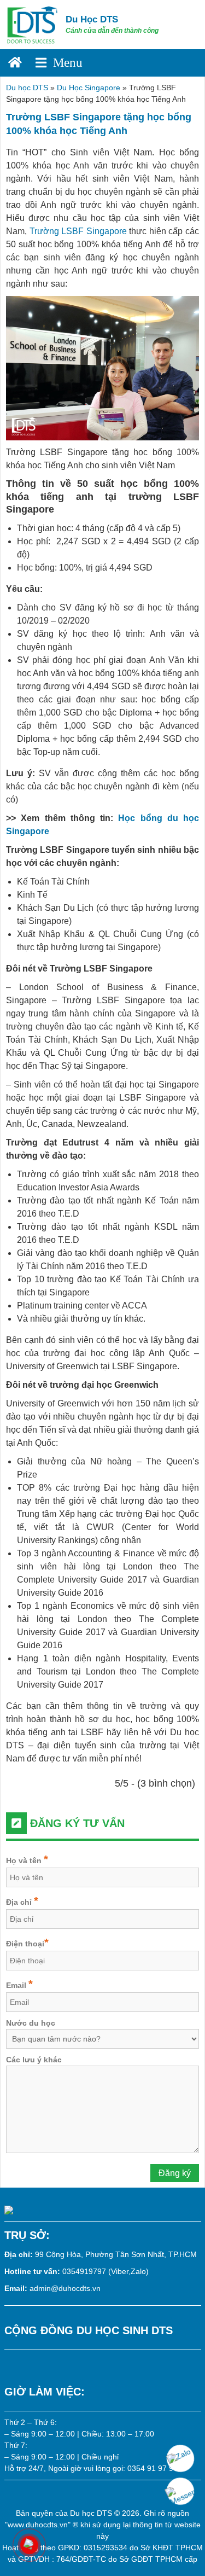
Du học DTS (27, 88)
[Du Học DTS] (33, 24)
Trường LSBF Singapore (78, 231)
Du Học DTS (92, 19)
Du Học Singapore (89, 88)
